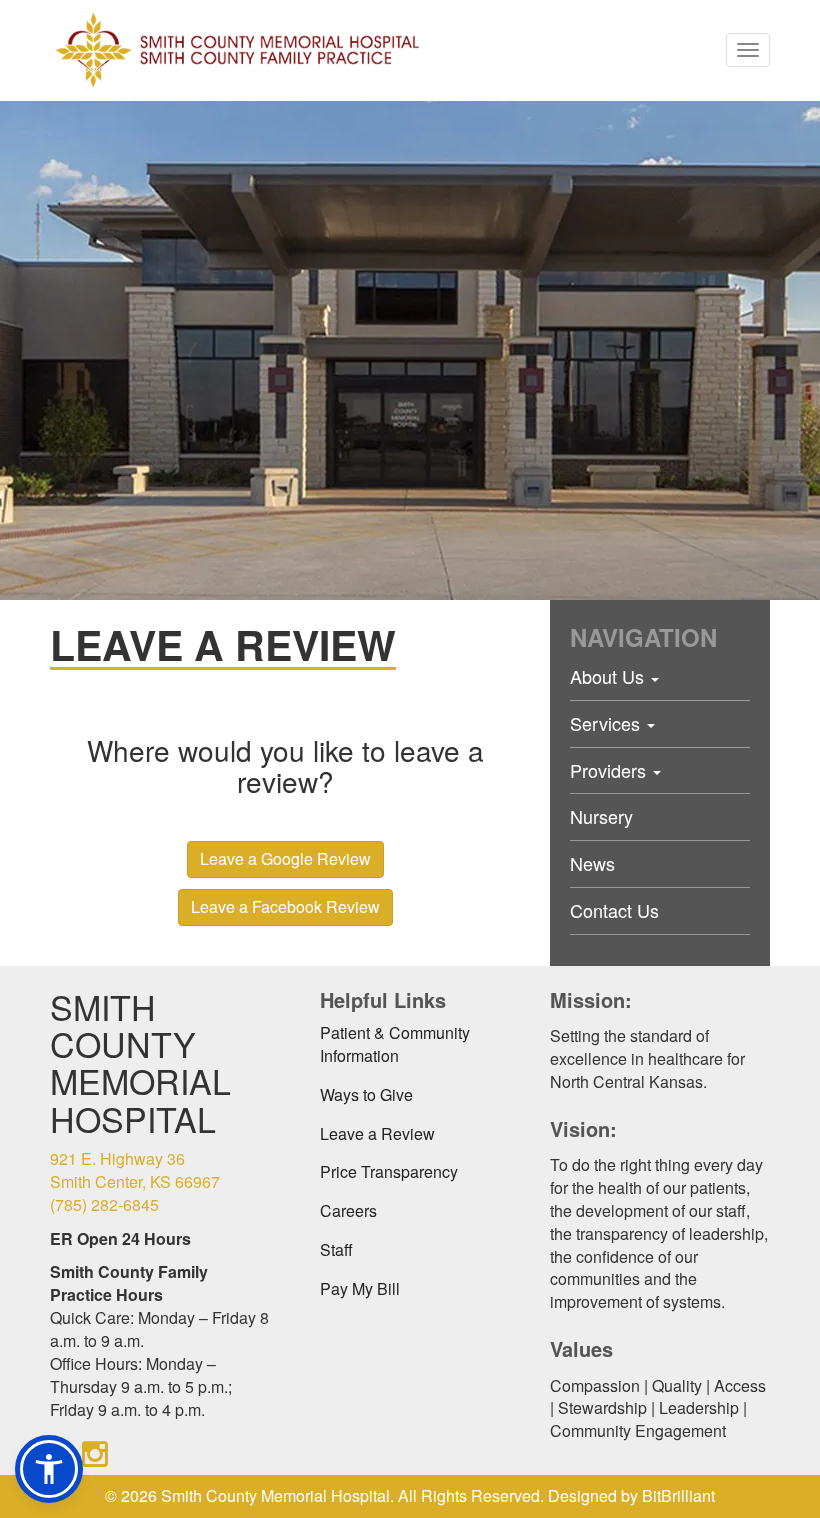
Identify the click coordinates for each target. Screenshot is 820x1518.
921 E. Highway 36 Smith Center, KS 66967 (135, 1170)
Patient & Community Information (395, 1044)
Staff (336, 1249)
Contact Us (614, 910)
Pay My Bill (360, 1288)
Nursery (601, 816)
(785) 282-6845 (104, 1204)
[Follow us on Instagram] (95, 1452)
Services (607, 723)
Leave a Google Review (285, 858)
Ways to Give (366, 1094)
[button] (49, 1469)
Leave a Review (377, 1133)
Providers (610, 770)
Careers (348, 1210)
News (592, 863)
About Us (609, 676)
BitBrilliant (678, 1495)
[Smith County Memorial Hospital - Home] (236, 50)
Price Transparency (389, 1171)
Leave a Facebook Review (285, 906)
